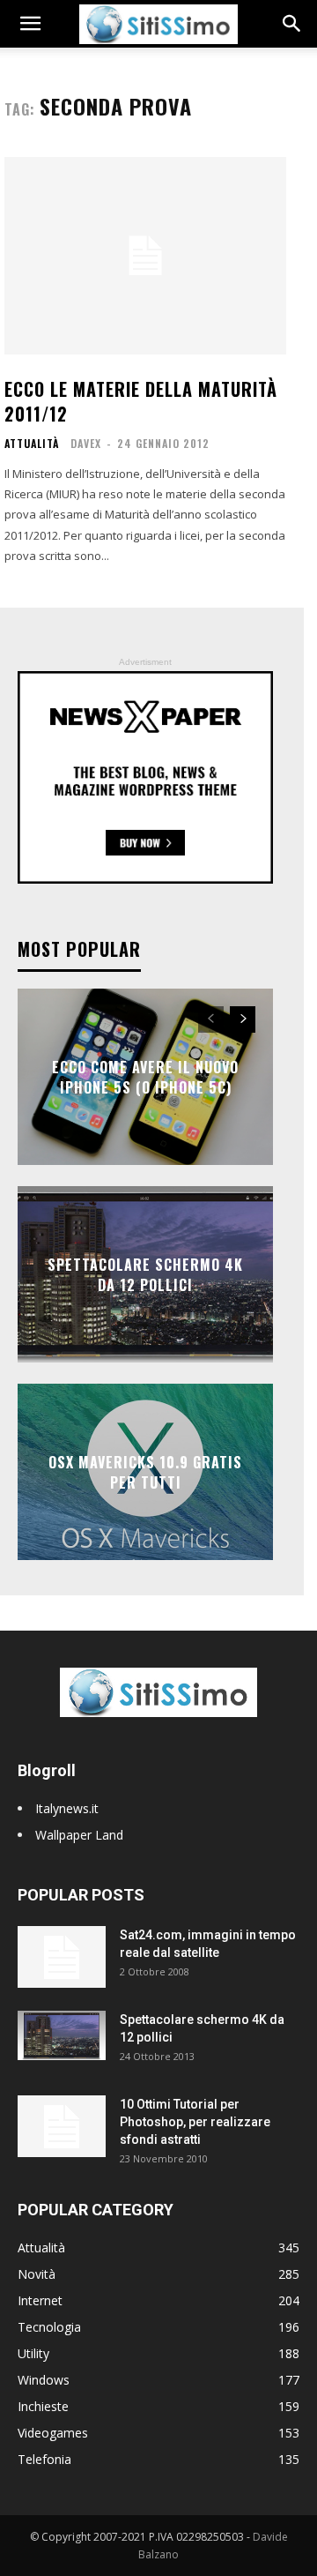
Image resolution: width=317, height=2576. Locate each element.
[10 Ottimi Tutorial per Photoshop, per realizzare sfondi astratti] (62, 2126)
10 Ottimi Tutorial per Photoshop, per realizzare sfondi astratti (195, 2122)
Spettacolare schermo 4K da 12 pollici (145, 1274)
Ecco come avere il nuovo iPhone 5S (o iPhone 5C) (145, 1077)
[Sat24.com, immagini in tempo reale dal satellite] (62, 1957)
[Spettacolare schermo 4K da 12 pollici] (62, 2035)
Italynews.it (67, 1808)
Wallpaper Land (79, 1835)
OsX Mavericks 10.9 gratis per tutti (145, 1472)
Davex (86, 443)
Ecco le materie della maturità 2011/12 (141, 401)
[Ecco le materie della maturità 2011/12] (145, 256)
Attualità (32, 444)
